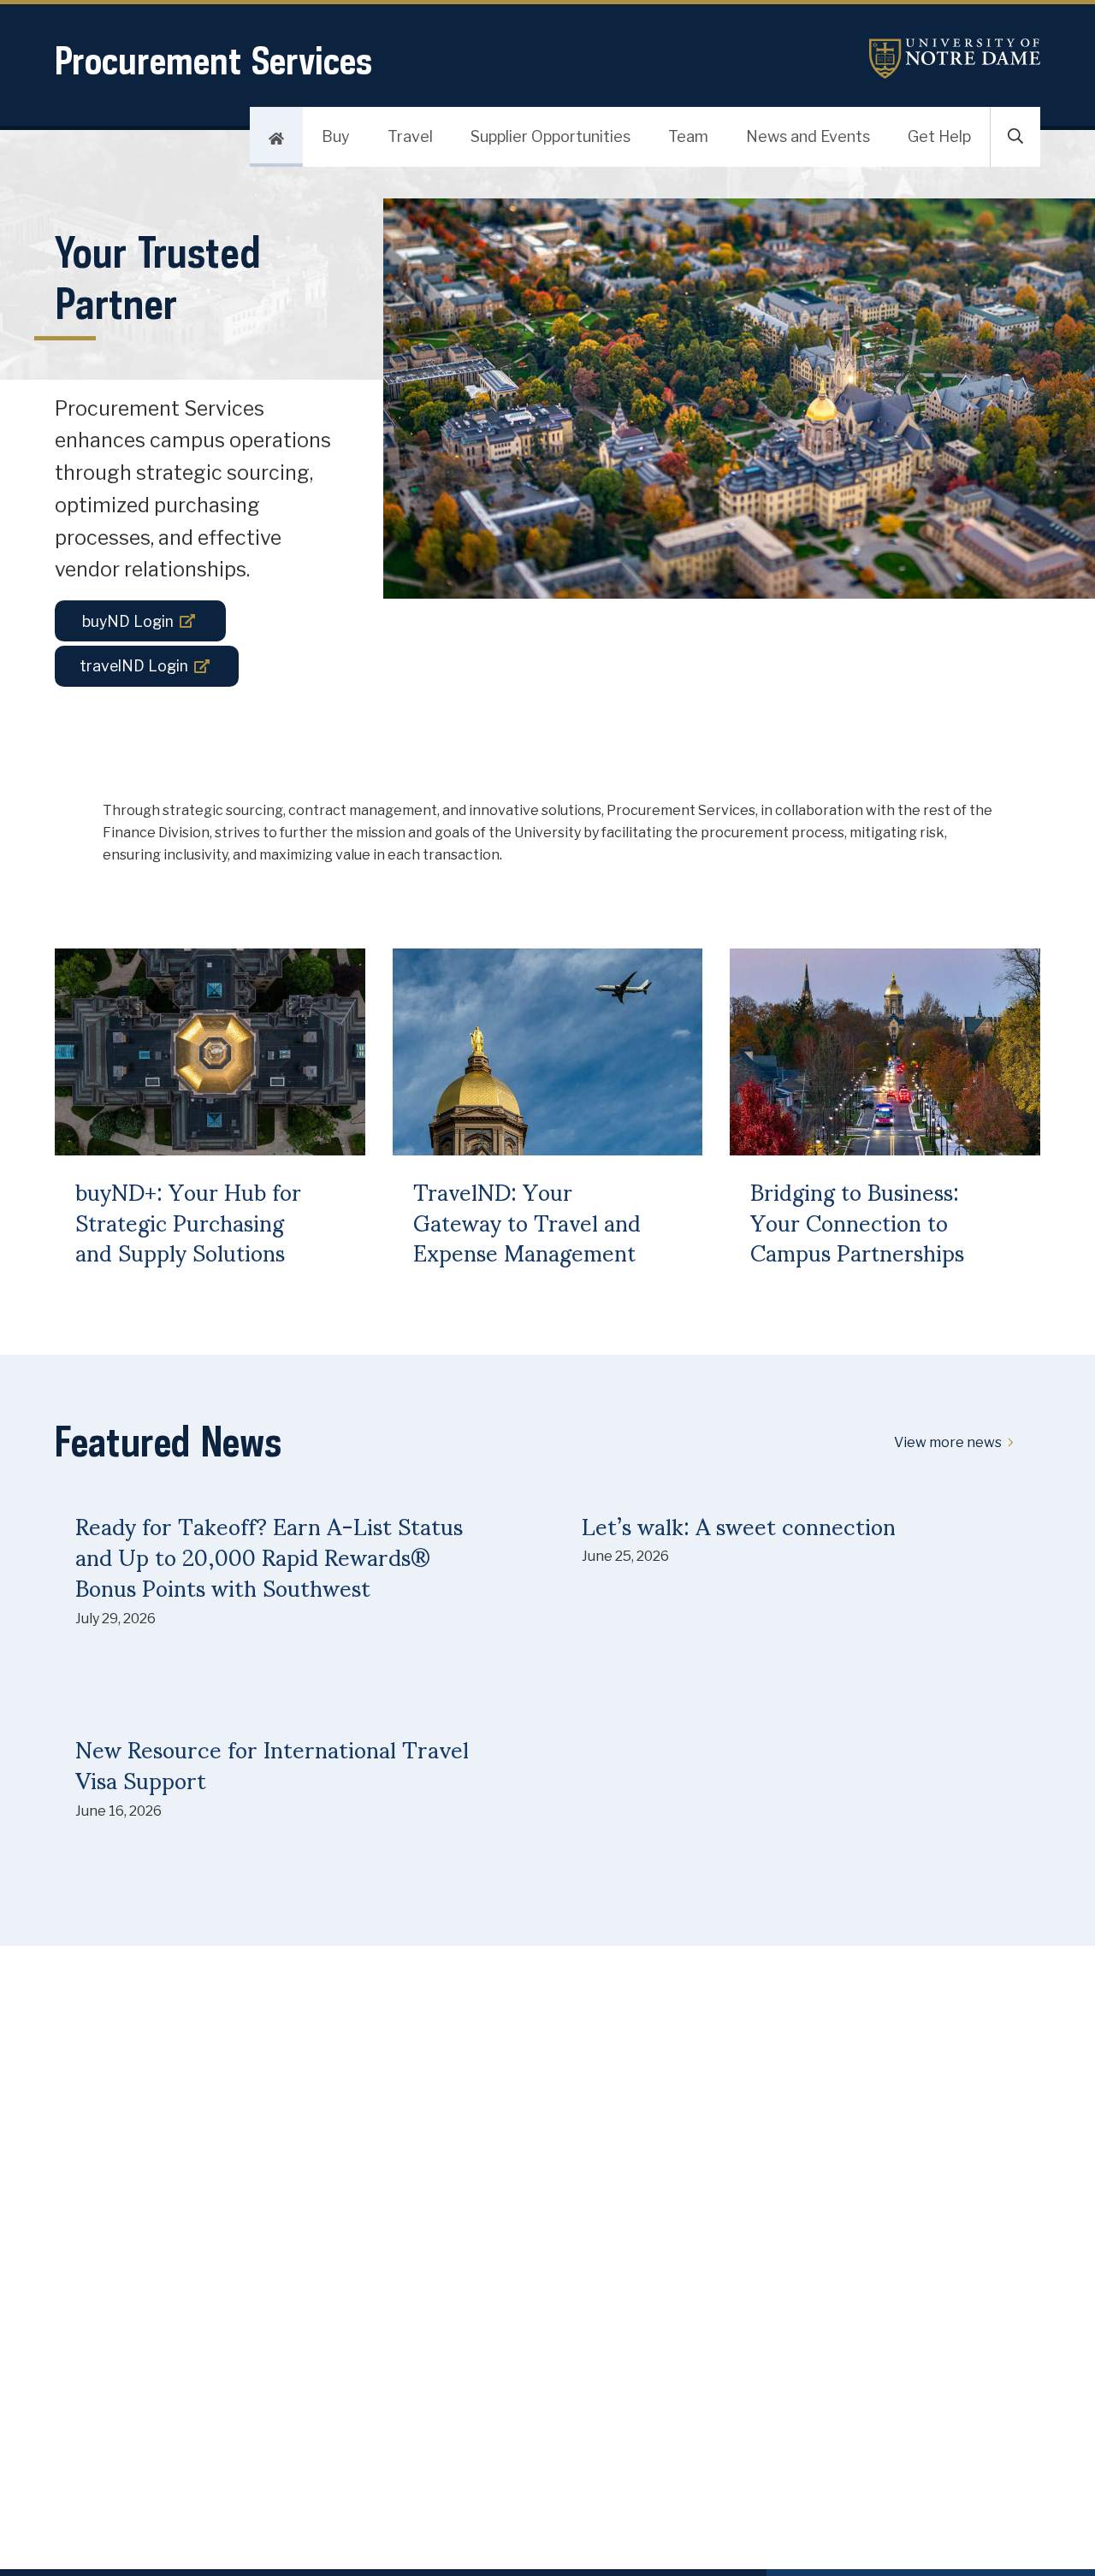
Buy (336, 136)
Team (688, 136)
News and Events (808, 136)
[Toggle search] (1015, 137)
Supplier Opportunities (550, 136)
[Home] (276, 137)
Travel (410, 136)
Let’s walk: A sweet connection (739, 1525)
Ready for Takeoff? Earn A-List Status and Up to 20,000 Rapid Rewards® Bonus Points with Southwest (269, 1556)
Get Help (939, 136)
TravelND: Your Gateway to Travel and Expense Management (527, 1222)
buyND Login (128, 621)
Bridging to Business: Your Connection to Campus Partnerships (857, 1222)
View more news (948, 1442)
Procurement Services (213, 60)
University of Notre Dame (955, 59)
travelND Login (134, 666)
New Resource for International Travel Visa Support (272, 1764)
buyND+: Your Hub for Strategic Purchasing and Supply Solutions (188, 1222)
